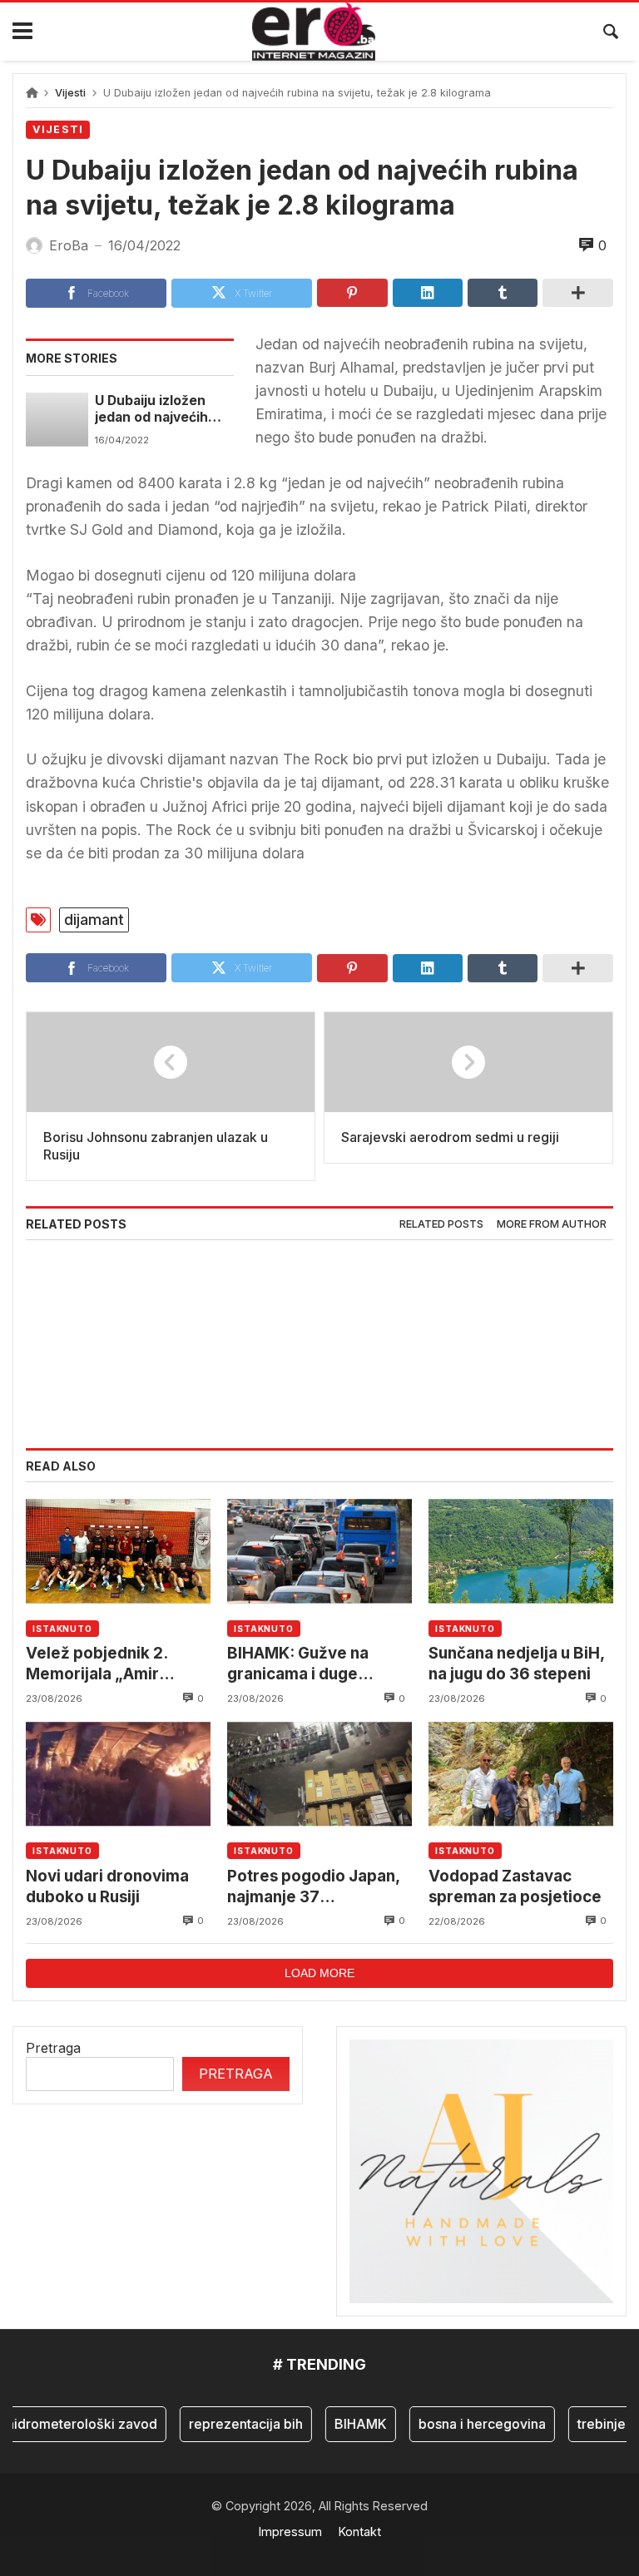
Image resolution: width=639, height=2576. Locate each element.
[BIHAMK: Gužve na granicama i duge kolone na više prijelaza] (319, 1551)
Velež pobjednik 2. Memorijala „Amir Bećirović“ (97, 1664)
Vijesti (70, 93)
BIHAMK (347, 2424)
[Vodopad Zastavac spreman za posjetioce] (521, 1774)
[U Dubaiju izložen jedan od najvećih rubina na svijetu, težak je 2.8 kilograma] (57, 419)
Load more (319, 1973)
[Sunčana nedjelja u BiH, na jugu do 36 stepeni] (521, 1551)
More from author (552, 1224)
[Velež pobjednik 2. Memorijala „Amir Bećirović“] (118, 1551)
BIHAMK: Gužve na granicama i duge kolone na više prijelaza (317, 1664)
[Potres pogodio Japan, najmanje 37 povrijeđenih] (319, 1774)
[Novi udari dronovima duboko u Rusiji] (118, 1774)
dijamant (94, 920)
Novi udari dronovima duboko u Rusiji (107, 1886)
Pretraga (53, 2048)
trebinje (587, 2424)
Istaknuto (62, 1629)
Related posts (441, 1224)
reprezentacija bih (232, 2424)
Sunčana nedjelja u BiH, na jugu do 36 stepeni (516, 1663)
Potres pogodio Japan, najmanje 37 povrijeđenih (313, 1887)
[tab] (441, 1225)
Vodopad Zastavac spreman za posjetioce (515, 1886)
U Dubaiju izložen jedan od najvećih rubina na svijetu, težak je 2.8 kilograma (151, 410)
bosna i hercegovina (468, 2424)
